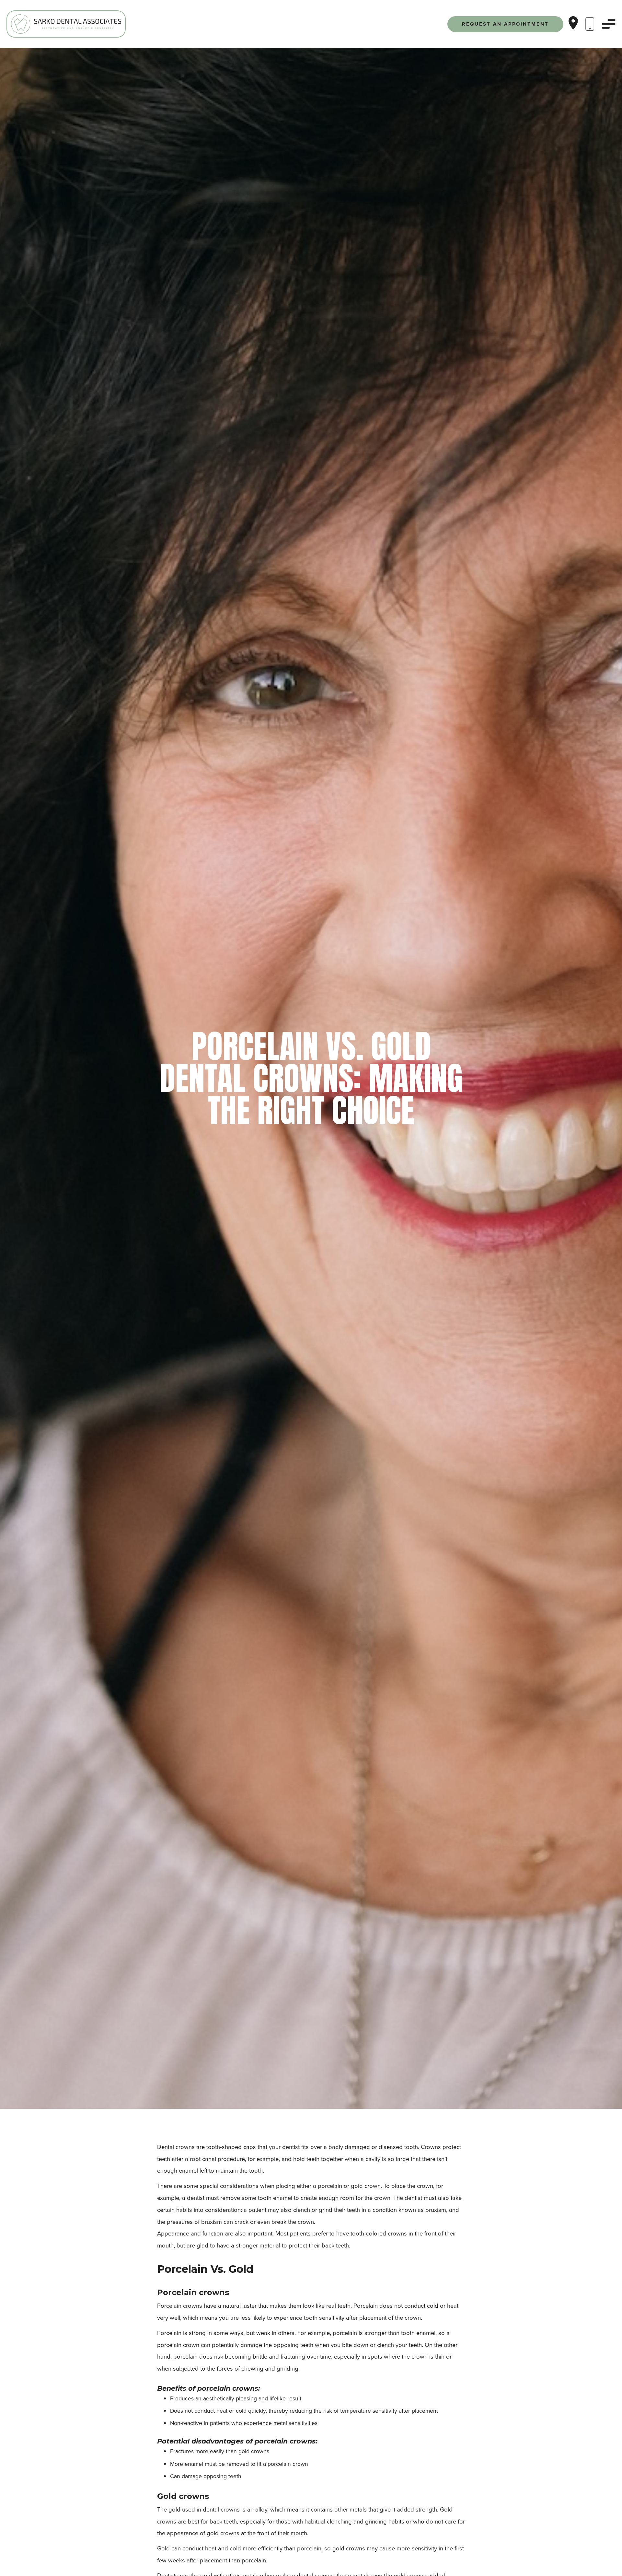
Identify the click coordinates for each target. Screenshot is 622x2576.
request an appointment (505, 24)
